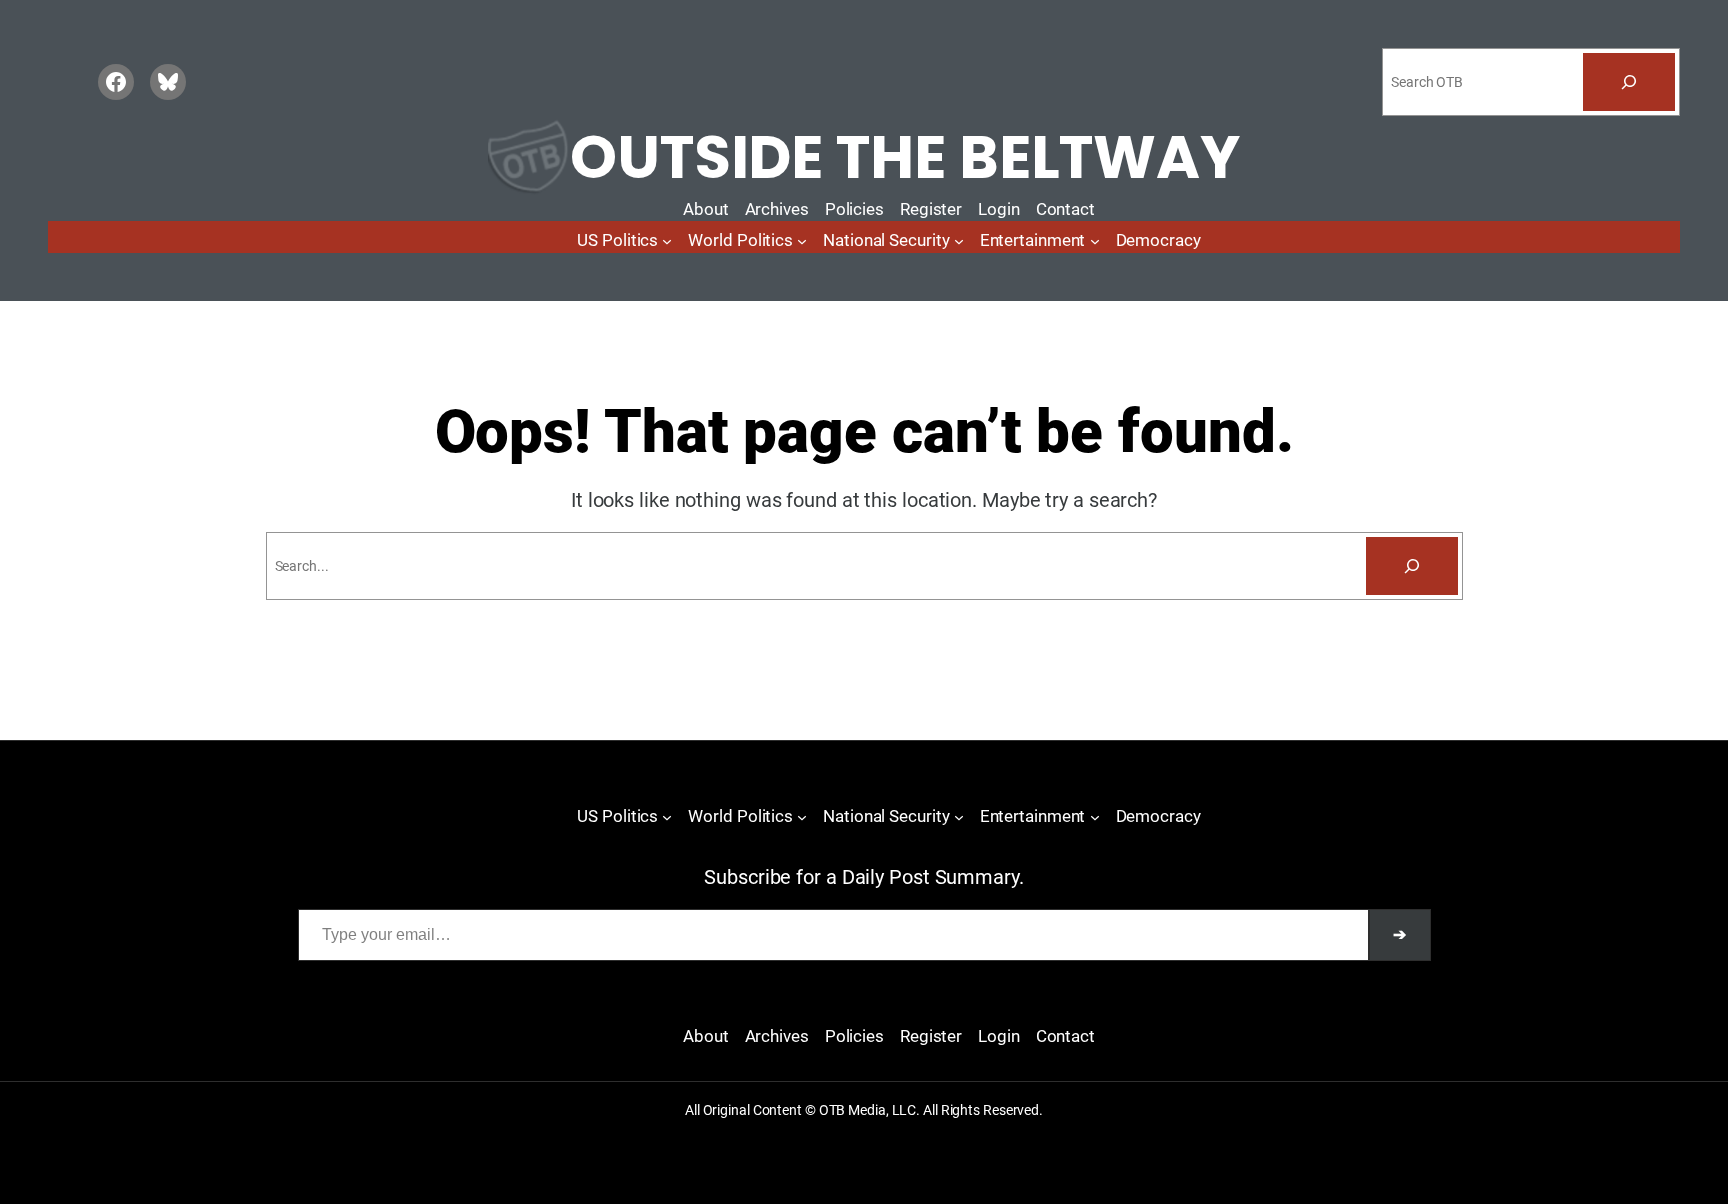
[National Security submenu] (959, 241)
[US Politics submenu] (667, 241)
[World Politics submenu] (802, 241)
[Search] (1629, 82)
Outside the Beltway (905, 157)
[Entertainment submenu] (1095, 241)
